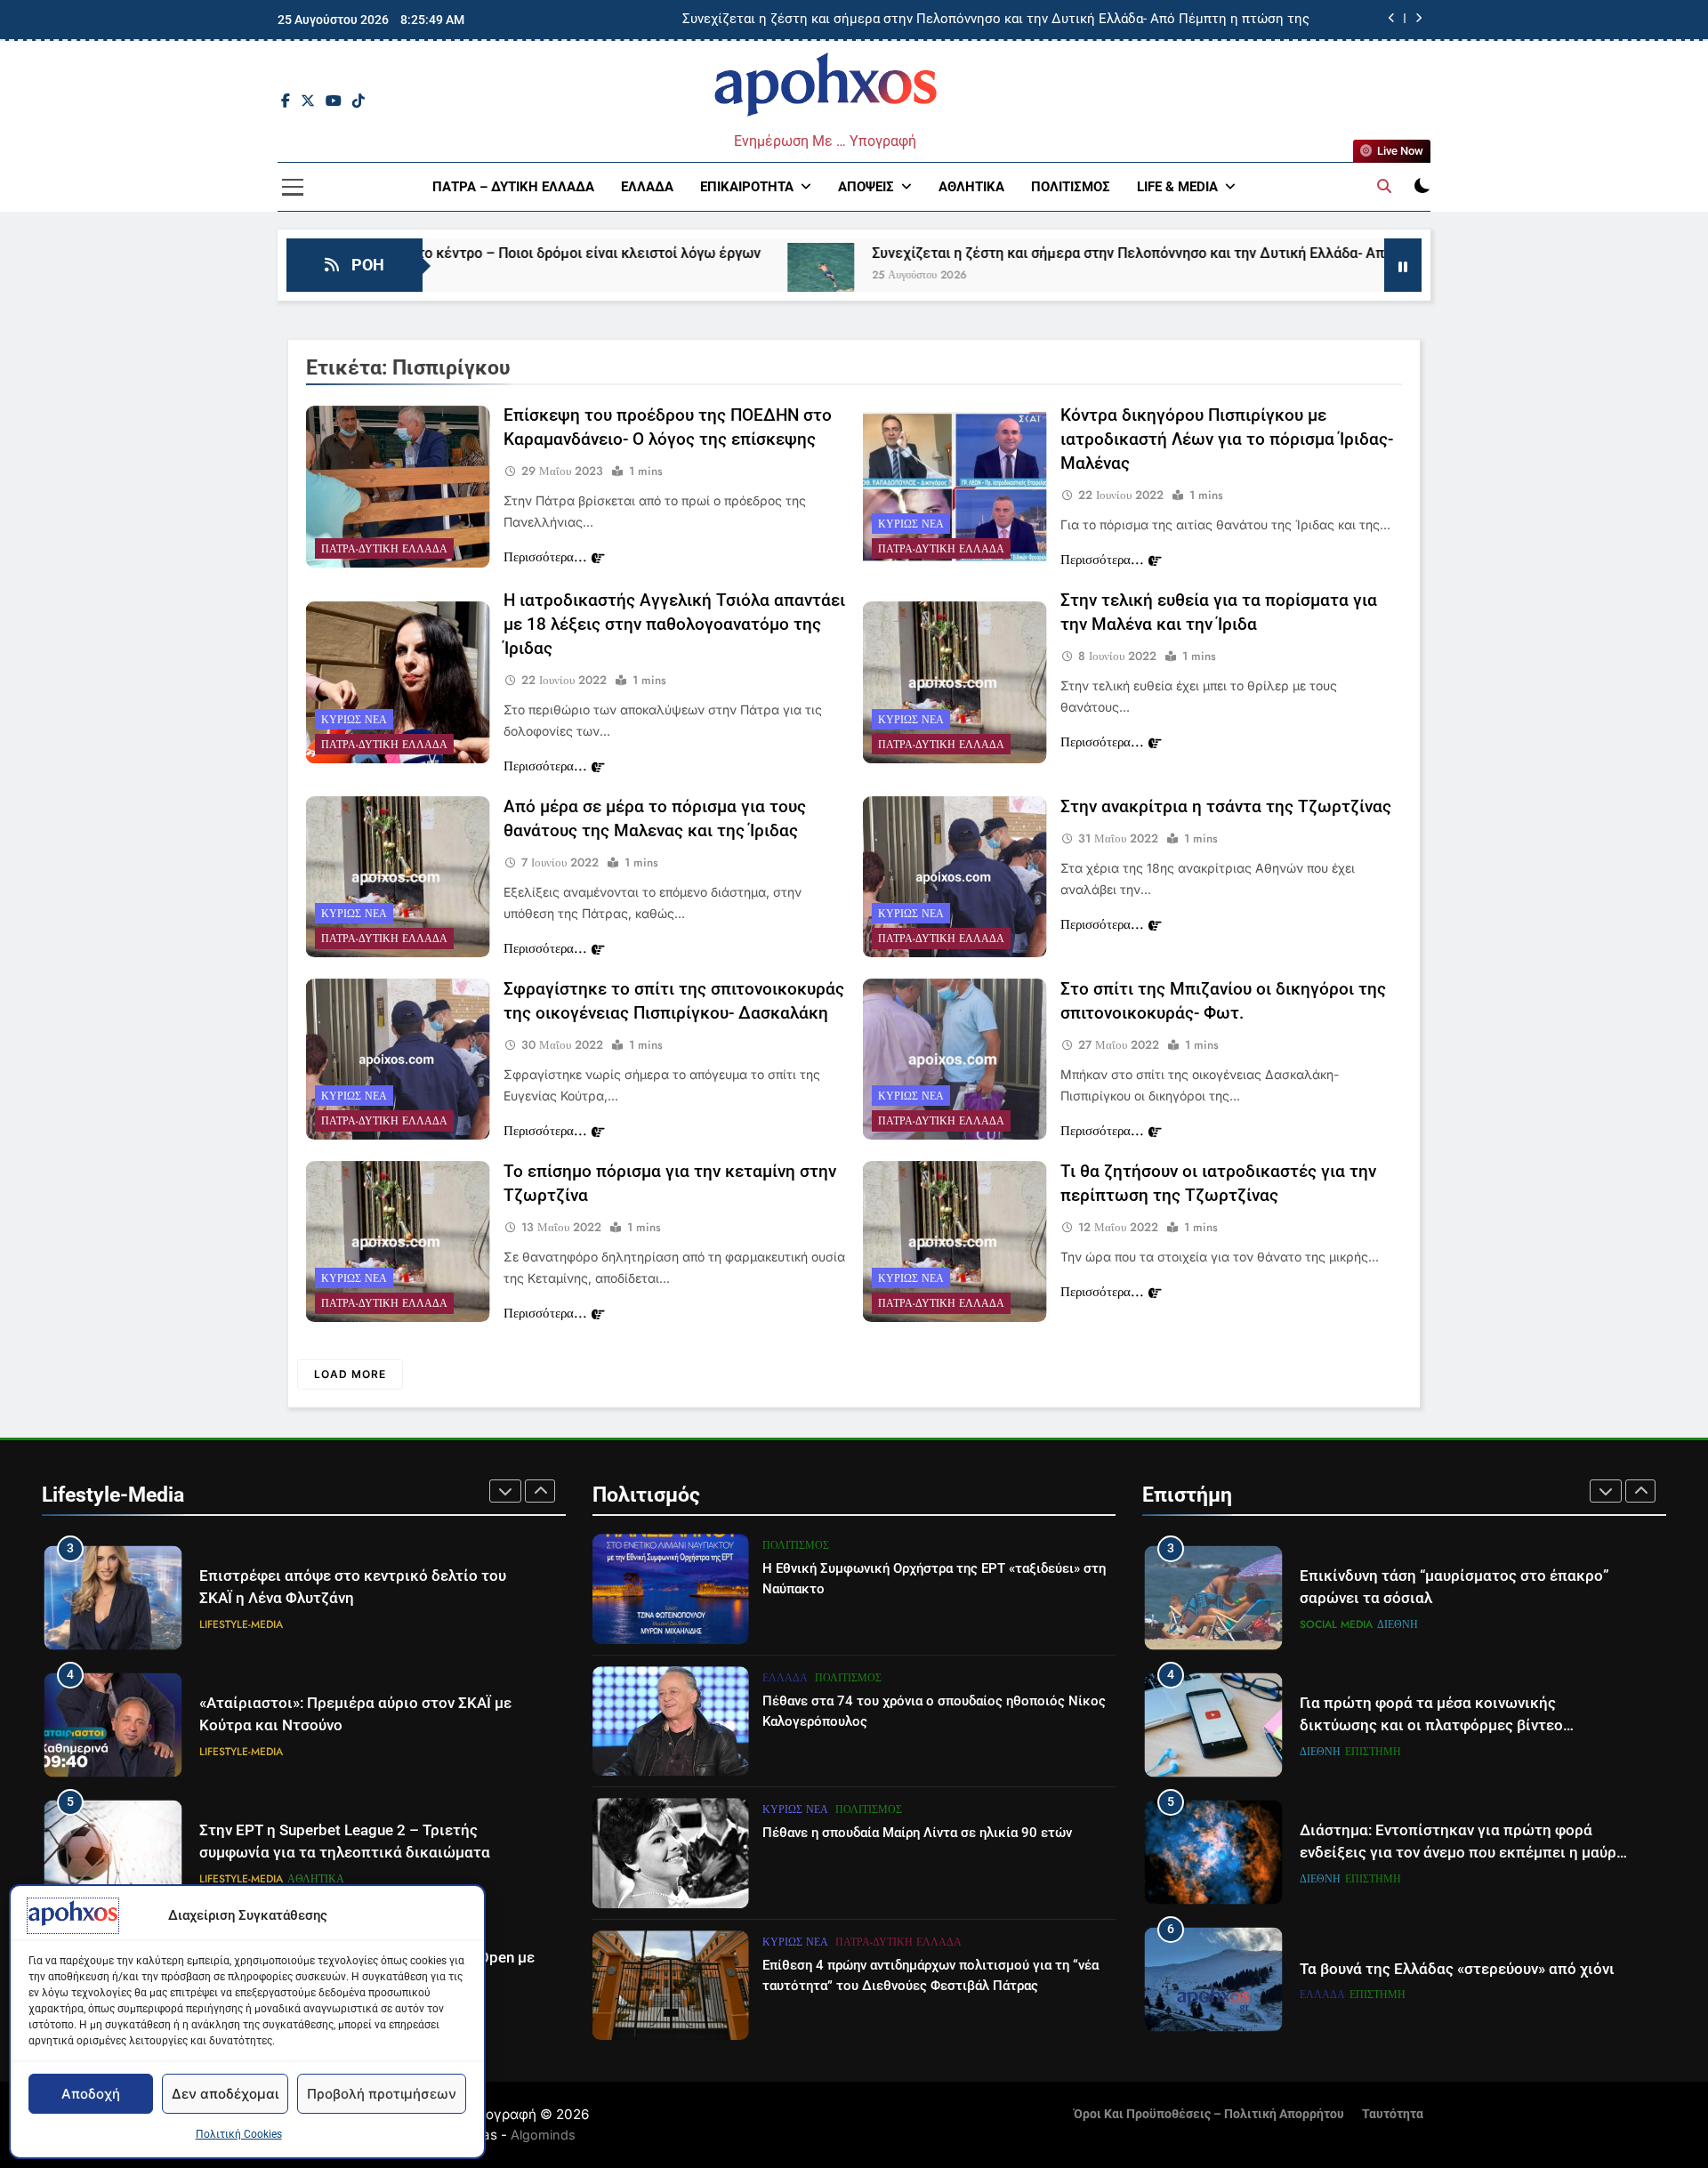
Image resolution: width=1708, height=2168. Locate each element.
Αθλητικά (971, 187)
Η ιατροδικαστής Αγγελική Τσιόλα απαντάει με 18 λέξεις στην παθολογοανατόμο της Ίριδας (674, 624)
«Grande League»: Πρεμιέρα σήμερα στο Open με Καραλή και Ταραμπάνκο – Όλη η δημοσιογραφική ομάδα (367, 1853)
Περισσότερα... (545, 557)
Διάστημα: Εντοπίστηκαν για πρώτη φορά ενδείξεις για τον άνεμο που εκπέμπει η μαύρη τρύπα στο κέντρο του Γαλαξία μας (1462, 1725)
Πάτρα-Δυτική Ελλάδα (384, 549)
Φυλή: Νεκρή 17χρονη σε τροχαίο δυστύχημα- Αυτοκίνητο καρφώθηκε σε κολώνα (1059, 20)
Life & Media (1177, 187)
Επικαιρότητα (747, 187)
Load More (350, 1374)
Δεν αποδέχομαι (225, 2094)
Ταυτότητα (1393, 2114)
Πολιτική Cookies (239, 2134)
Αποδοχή (91, 2094)
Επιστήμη (1373, 1624)
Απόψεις (866, 187)
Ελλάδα (647, 187)
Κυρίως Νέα (911, 524)
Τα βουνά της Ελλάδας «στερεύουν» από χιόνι (1457, 1842)
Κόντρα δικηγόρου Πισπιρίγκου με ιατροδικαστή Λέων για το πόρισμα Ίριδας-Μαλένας (1227, 439)
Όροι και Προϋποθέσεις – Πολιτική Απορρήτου (1209, 2114)
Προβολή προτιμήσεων (382, 2094)
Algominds (543, 2135)
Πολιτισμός (1071, 187)
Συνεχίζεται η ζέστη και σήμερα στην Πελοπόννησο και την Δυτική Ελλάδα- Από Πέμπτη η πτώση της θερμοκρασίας (1111, 253)
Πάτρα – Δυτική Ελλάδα (513, 187)
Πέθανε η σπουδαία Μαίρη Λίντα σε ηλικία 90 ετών (917, 1833)
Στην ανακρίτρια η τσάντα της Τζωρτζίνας (1226, 806)
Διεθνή (1320, 1624)
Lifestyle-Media (241, 1624)
